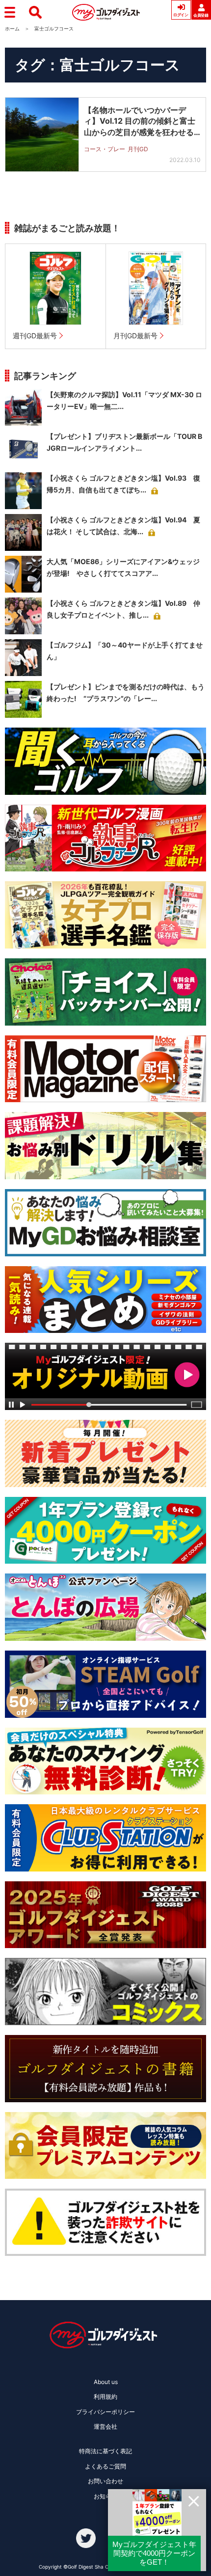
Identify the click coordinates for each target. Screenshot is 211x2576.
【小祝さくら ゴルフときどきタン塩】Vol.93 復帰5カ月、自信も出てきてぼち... (123, 484)
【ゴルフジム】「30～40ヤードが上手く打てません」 (125, 651)
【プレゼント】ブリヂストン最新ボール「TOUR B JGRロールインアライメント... (124, 442)
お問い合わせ (105, 2481)
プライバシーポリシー (105, 2412)
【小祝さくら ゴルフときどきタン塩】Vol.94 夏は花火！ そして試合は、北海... (123, 526)
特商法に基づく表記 (105, 2451)
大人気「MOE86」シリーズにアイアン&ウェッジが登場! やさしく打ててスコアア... (123, 567)
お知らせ (105, 2496)
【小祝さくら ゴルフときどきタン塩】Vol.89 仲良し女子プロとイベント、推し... (123, 609)
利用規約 (105, 2397)
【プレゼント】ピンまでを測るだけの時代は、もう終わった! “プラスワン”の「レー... (126, 692)
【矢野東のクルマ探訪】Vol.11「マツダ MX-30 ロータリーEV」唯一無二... (124, 400)
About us (106, 2382)
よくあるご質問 (105, 2466)
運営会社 (105, 2427)
